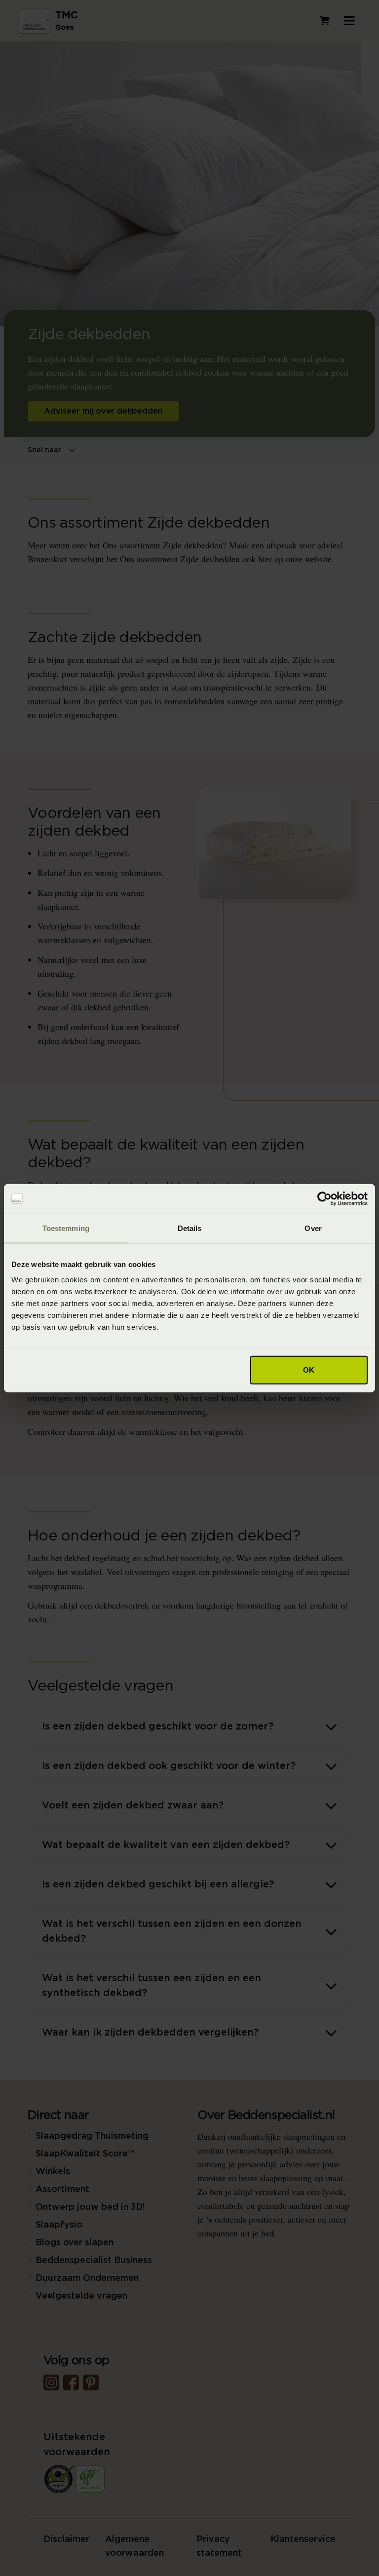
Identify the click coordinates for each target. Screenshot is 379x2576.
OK (309, 1370)
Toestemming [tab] (66, 1228)
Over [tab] (313, 1228)
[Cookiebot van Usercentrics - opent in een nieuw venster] (324, 1198)
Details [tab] (190, 1228)
